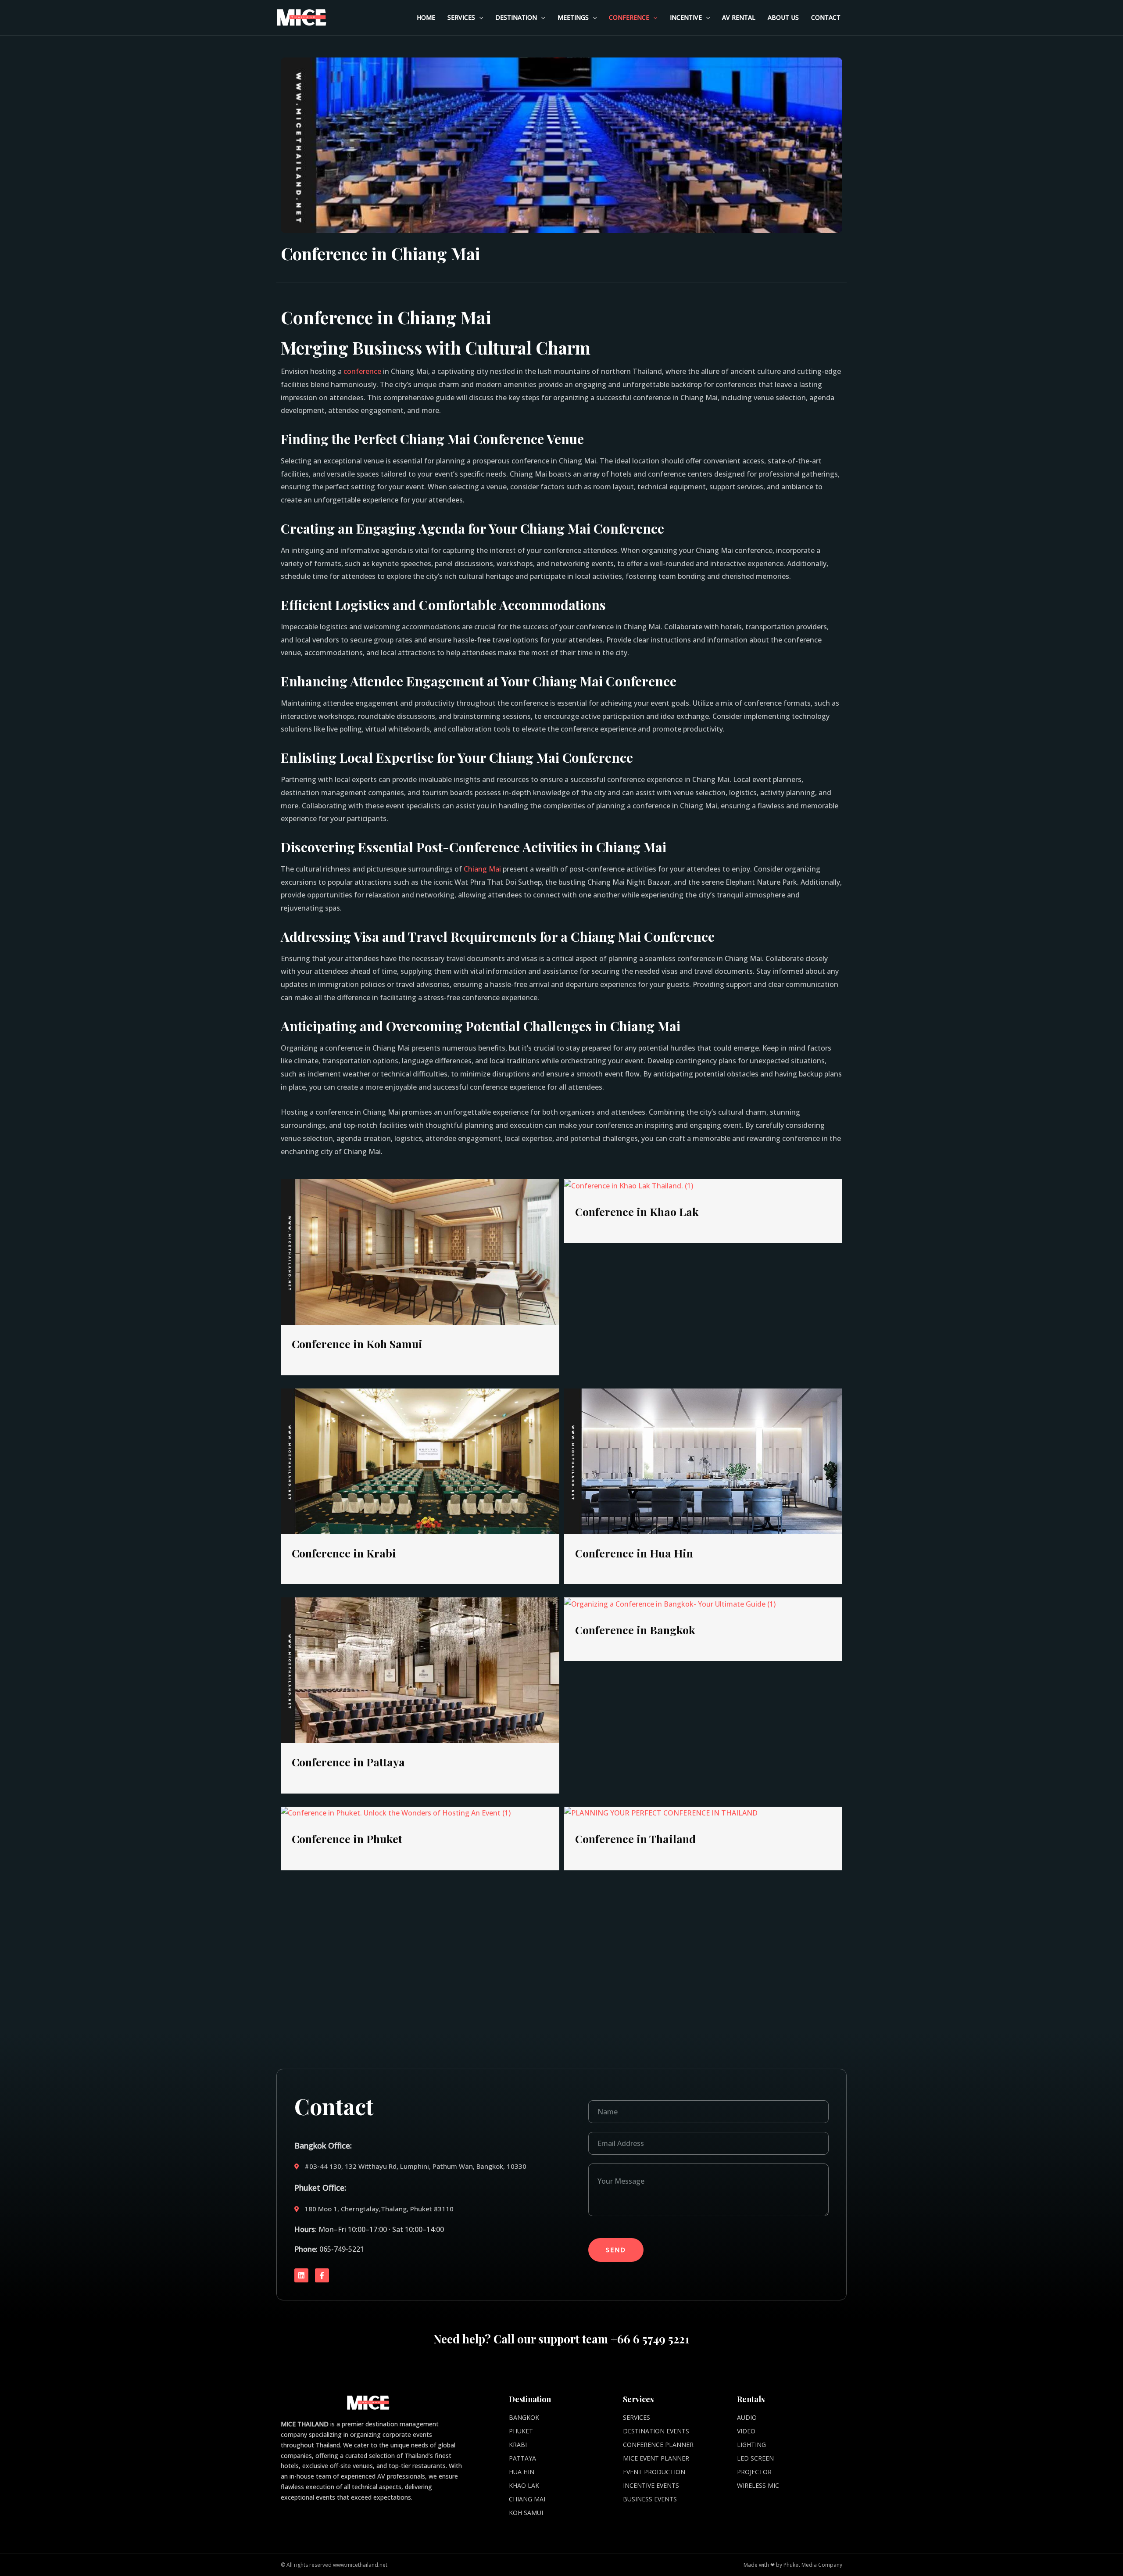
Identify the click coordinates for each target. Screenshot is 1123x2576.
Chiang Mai (482, 869)
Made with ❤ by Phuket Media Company (793, 2565)
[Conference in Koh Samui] (420, 1252)
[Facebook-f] (322, 2275)
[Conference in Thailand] (661, 1813)
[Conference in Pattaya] (420, 1669)
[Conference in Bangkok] (670, 1604)
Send (616, 2250)
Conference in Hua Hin (634, 1553)
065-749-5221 (342, 2249)
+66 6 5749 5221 (650, 2339)
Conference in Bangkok (635, 1630)
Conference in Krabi (344, 1553)
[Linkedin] (301, 2275)
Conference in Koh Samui (357, 1344)
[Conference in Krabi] (420, 1460)
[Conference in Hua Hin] (703, 1460)
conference (362, 371)
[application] (479, 18)
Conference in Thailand (635, 1839)
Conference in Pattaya (348, 1762)
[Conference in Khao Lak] (629, 1185)
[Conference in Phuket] (396, 1813)
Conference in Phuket (347, 1839)
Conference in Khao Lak (637, 1211)
